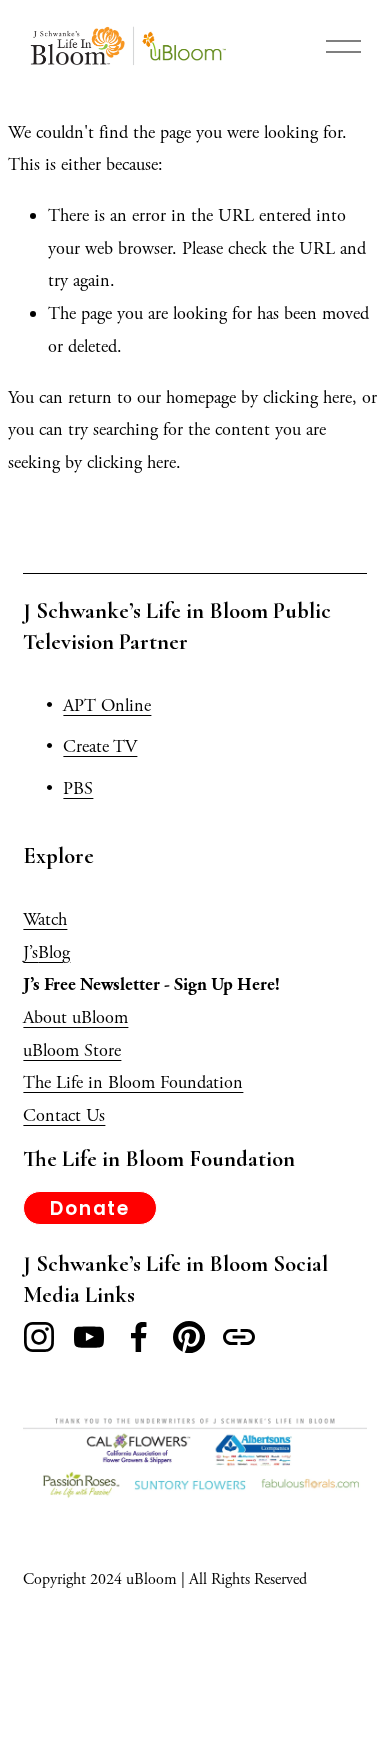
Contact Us (64, 1115)
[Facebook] (139, 1337)
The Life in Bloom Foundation (133, 1082)
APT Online (107, 705)
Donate (90, 1208)
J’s (30, 952)
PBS (78, 788)
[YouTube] (89, 1337)
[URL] (239, 1337)
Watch (45, 919)
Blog (54, 952)
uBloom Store (72, 1050)
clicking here (307, 397)
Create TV (100, 746)
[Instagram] (39, 1337)
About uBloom (75, 1017)
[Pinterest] (189, 1337)
